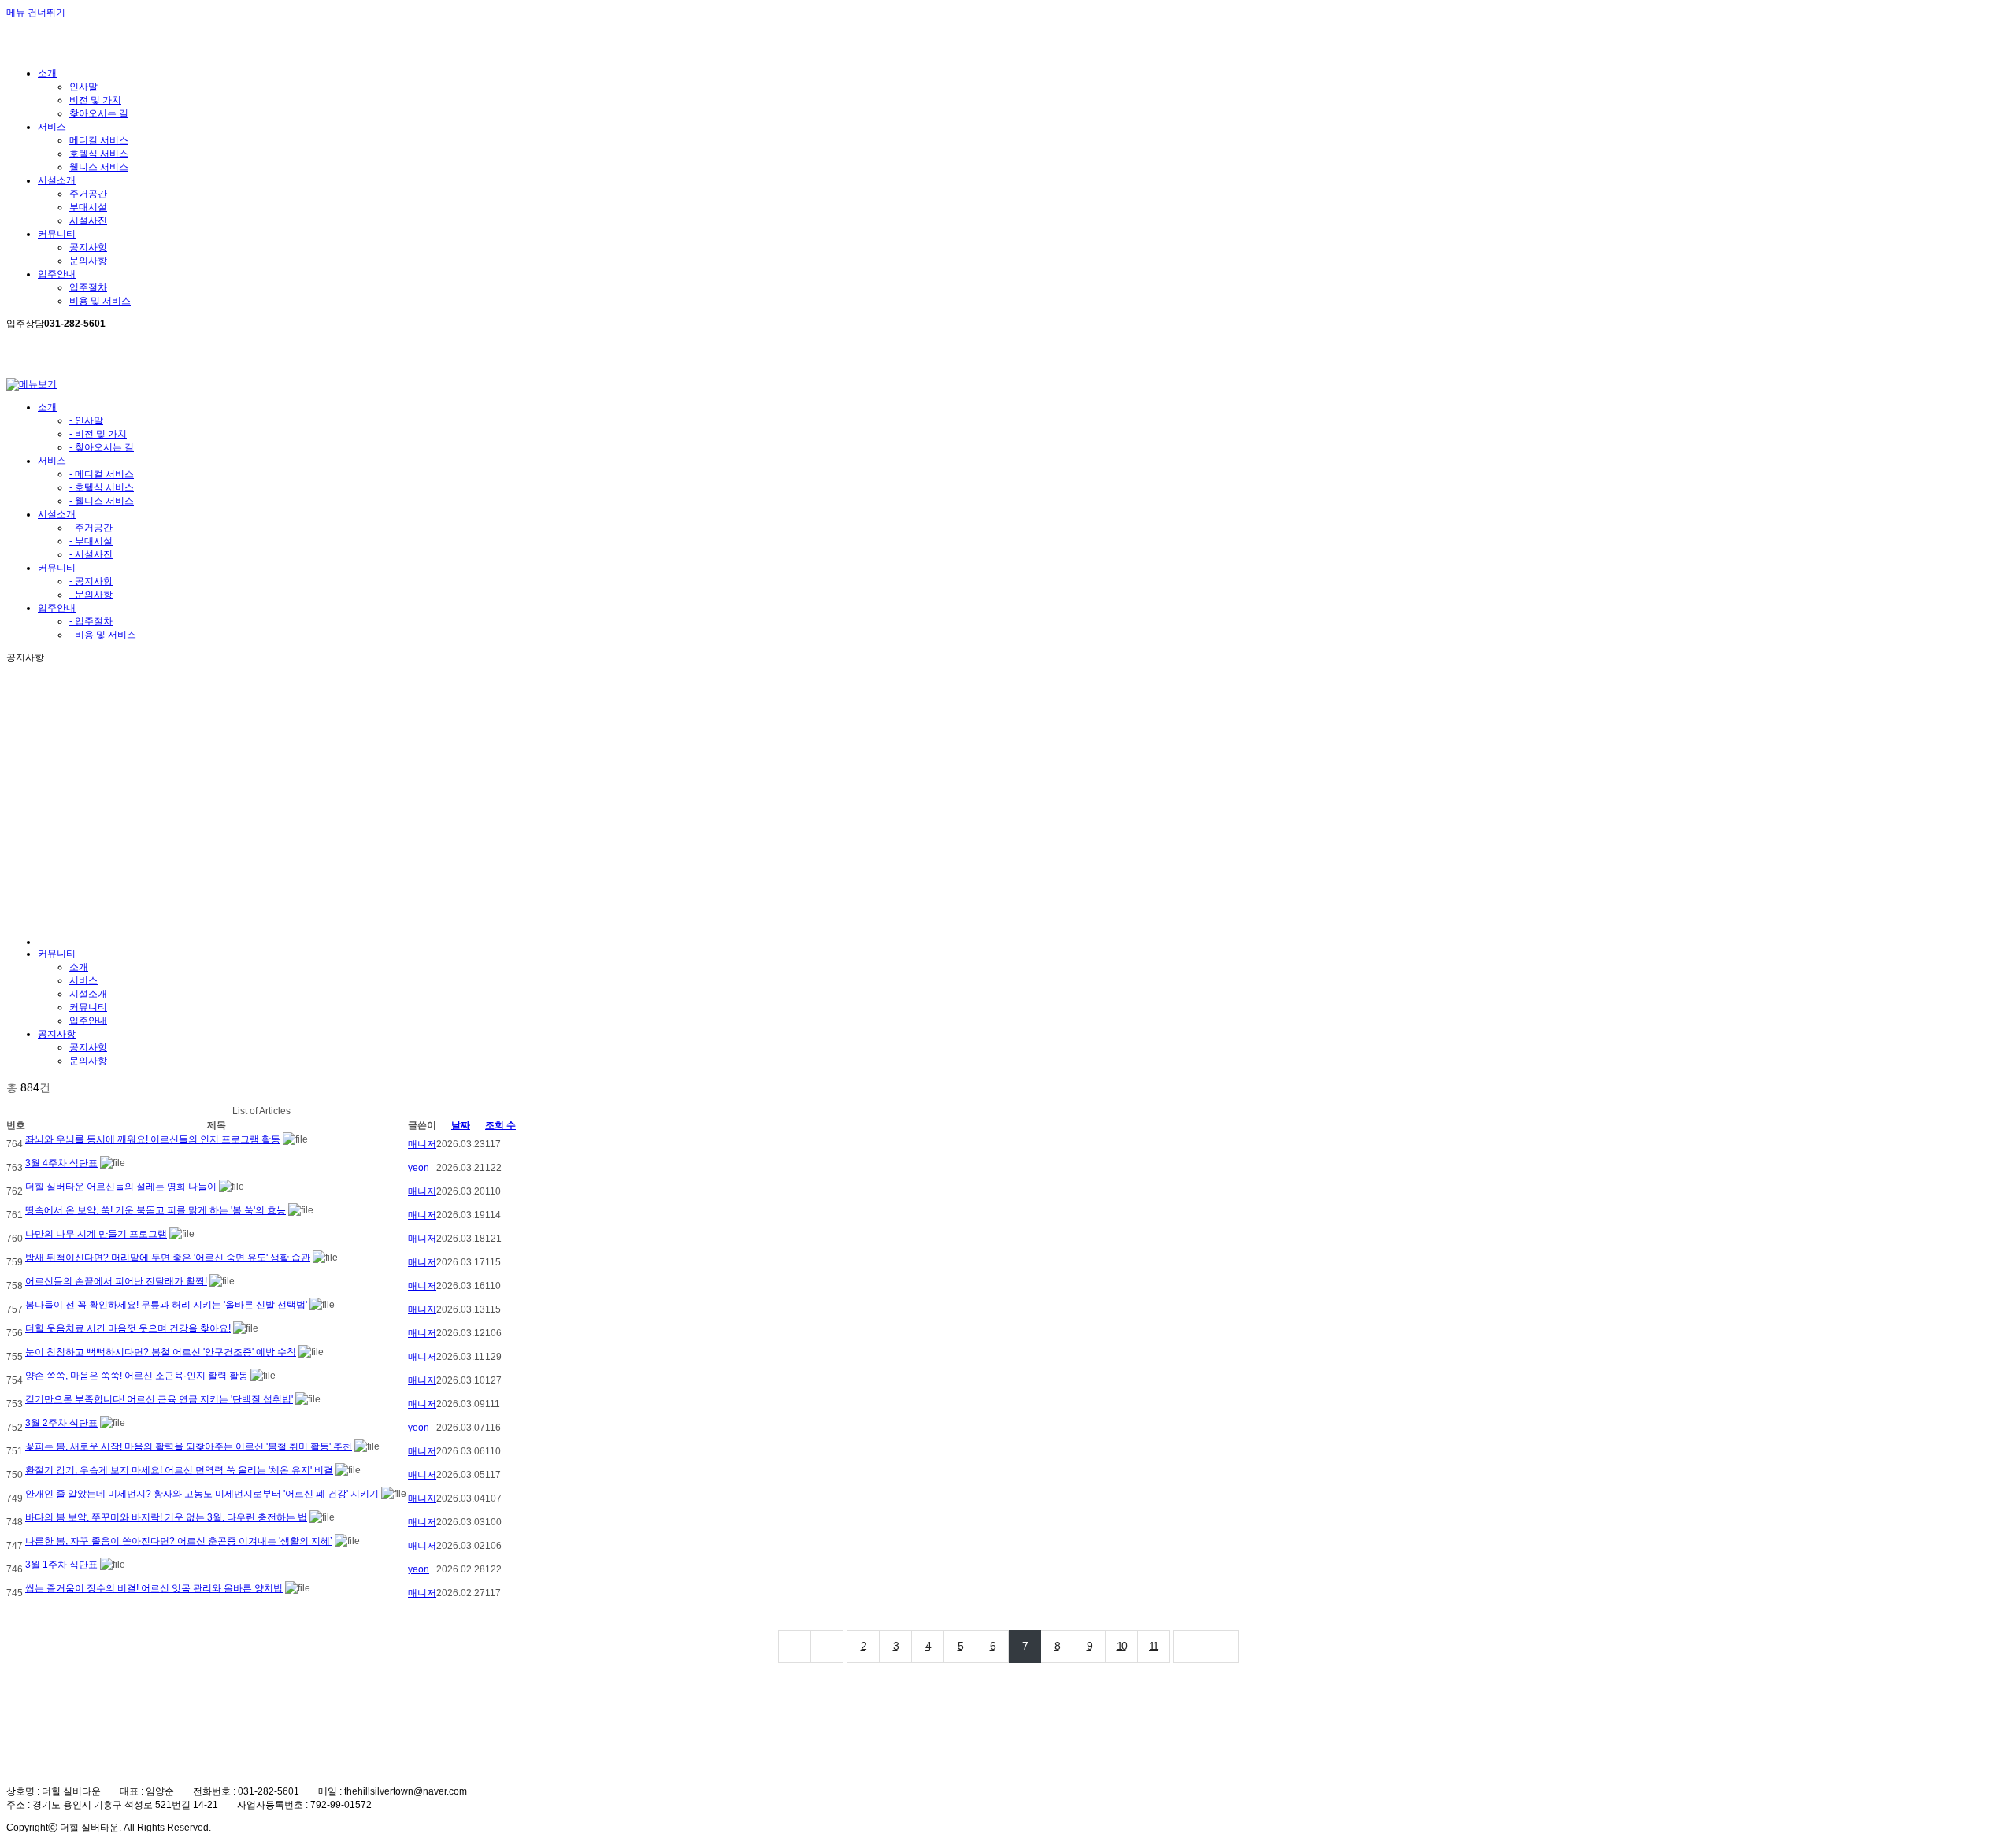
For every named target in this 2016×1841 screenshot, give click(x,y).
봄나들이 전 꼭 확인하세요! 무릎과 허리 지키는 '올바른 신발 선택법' (166, 1305)
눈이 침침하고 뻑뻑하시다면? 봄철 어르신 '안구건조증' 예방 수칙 (161, 1352)
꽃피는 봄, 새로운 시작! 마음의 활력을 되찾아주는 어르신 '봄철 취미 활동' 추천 (189, 1446)
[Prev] (827, 1647)
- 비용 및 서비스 (103, 635)
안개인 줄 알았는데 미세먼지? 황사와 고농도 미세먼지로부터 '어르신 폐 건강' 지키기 (202, 1494)
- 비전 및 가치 (98, 434)
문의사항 (88, 261)
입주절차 (88, 287)
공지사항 (88, 247)
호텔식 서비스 (99, 154)
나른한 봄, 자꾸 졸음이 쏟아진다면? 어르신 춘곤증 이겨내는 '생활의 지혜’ (179, 1541)
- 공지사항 (91, 581)
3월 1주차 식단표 (61, 1565)
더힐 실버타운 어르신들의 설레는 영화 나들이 (121, 1187)
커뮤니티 (57, 568)
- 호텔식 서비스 (102, 487)
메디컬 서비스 (99, 140)
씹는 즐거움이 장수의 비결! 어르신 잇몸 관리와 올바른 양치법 (154, 1588)
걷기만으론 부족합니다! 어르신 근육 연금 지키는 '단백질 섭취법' (159, 1399)
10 (1121, 1646)
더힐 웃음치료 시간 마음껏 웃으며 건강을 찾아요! (128, 1328)
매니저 (422, 1144)
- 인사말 (86, 420)
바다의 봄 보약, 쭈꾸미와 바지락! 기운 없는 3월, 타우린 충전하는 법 (166, 1517)
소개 (47, 407)
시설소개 (57, 514)
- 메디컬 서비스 (102, 474)
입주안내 (57, 608)
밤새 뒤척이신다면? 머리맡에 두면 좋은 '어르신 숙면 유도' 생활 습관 (168, 1258)
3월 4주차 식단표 (61, 1163)
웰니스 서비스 (99, 167)
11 (1153, 1646)
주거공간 (88, 194)
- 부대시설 (91, 541)
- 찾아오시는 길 (102, 447)
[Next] (1190, 1647)
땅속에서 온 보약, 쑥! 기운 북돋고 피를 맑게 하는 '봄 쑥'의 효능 (156, 1210)
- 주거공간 (91, 528)
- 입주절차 (91, 621)
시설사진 (88, 220)
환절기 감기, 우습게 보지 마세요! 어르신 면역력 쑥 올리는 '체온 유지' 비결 (179, 1470)
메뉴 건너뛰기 (36, 13)
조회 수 (500, 1125)
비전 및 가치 (95, 100)
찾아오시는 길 (99, 113)
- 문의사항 (91, 595)
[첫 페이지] (795, 1647)
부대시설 (88, 207)
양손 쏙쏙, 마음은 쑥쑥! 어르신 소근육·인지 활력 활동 (137, 1376)
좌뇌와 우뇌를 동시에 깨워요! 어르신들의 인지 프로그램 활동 (153, 1139)
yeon (419, 1168)
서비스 (52, 461)
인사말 (83, 87)
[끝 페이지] (1223, 1647)
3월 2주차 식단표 (61, 1423)
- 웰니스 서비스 (102, 501)
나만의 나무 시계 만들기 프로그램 (96, 1234)
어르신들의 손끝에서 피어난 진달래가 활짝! (116, 1281)
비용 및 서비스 (100, 301)
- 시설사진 (91, 554)
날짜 (461, 1125)
